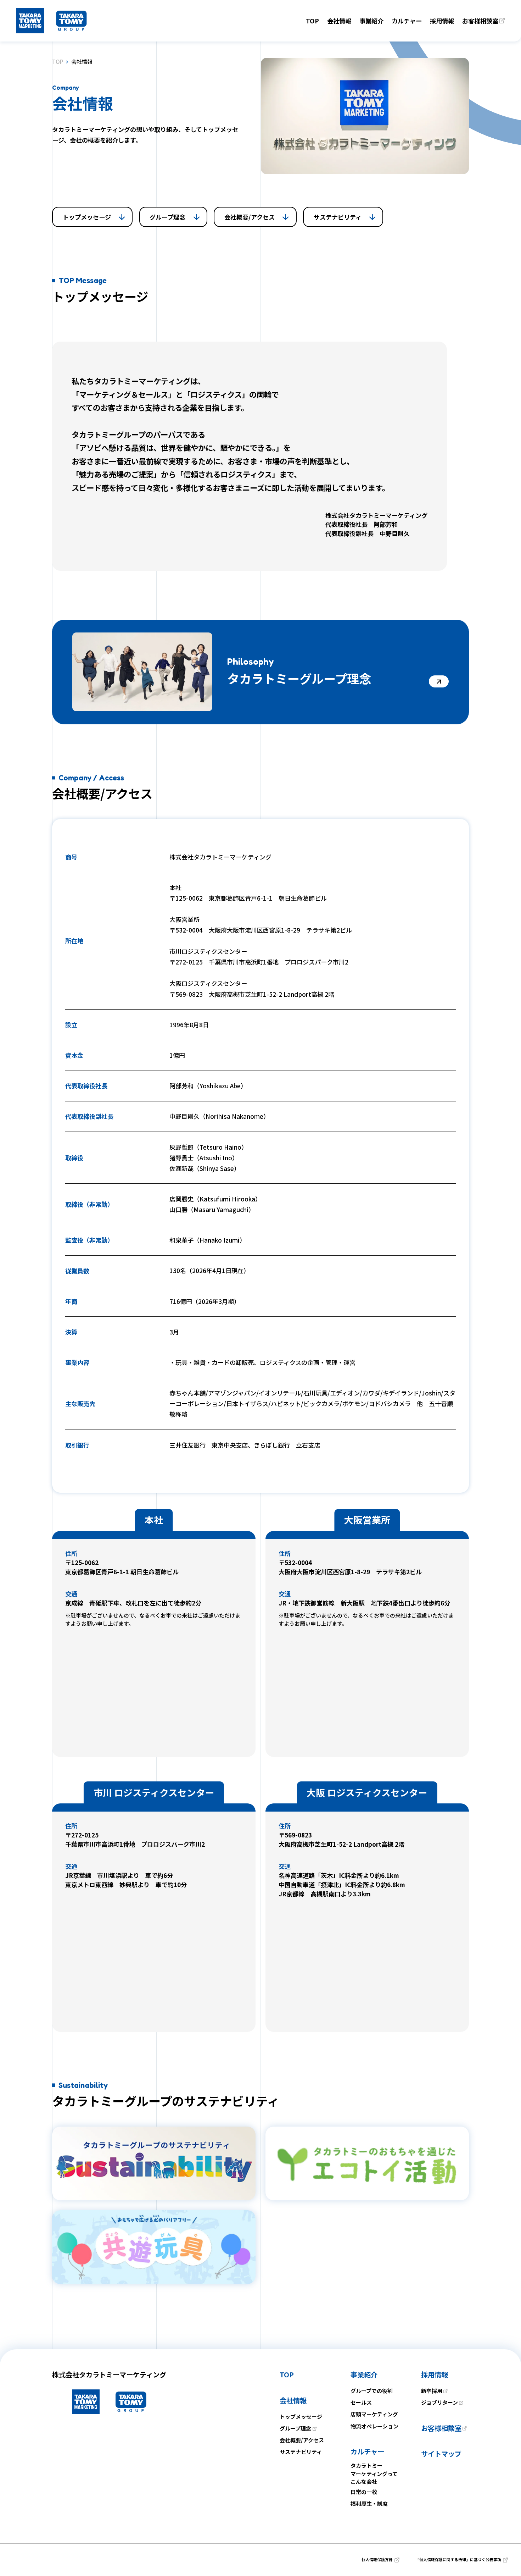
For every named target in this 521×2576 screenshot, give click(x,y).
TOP (58, 62)
